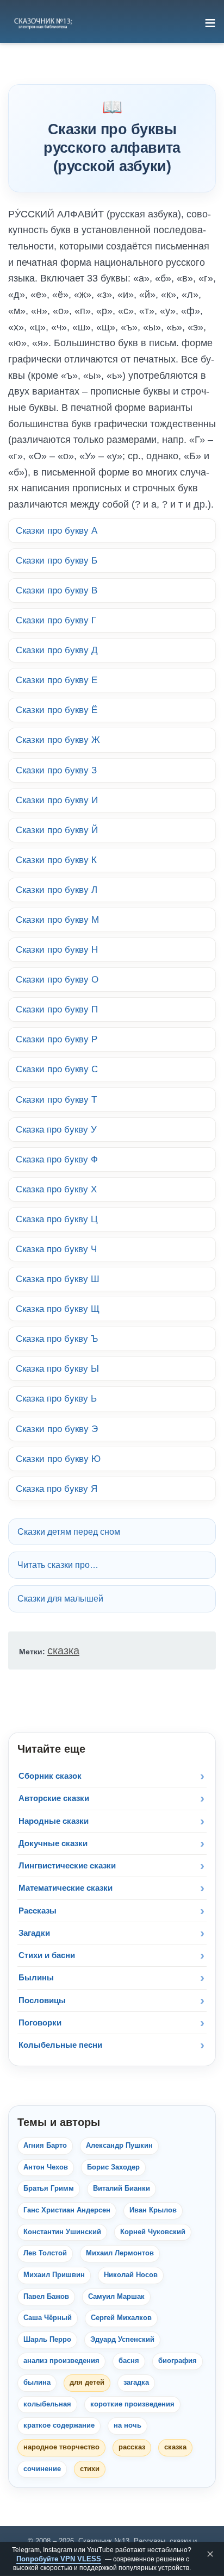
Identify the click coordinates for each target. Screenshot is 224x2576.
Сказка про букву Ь (56, 1398)
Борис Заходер (113, 2167)
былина (37, 2383)
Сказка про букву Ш (58, 1279)
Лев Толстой (45, 2253)
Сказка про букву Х (56, 1189)
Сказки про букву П (57, 1009)
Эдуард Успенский (122, 2340)
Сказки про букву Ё (57, 710)
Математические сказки (66, 1888)
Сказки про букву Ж (58, 740)
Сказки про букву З (56, 770)
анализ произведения (61, 2361)
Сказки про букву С (57, 1069)
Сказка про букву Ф (57, 1159)
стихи (90, 2469)
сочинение (42, 2469)
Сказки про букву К (56, 860)
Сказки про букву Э (57, 1429)
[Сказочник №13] (42, 23)
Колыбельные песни (60, 2045)
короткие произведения (132, 2404)
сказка (63, 1650)
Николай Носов (131, 2275)
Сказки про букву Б (57, 560)
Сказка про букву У (56, 1129)
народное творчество (61, 2447)
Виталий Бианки (122, 2189)
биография (178, 2361)
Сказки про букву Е (57, 680)
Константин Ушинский (62, 2232)
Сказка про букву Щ (58, 1309)
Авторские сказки (54, 1798)
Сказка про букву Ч (56, 1249)
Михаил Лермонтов (120, 2253)
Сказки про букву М (57, 920)
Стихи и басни (47, 1955)
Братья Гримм (49, 2189)
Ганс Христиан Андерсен (67, 2210)
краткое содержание (59, 2425)
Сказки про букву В (57, 590)
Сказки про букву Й (57, 830)
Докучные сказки (53, 1843)
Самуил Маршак (116, 2297)
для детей (87, 2383)
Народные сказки (54, 1821)
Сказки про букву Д (57, 650)
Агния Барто (45, 2146)
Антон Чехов (46, 2167)
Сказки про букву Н (57, 949)
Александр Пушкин (119, 2146)
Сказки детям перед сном (69, 1532)
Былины (36, 1977)
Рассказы (38, 1911)
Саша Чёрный (48, 2318)
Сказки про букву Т (56, 1099)
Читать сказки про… (58, 1565)
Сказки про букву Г (56, 620)
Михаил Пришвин (54, 2275)
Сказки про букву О (57, 979)
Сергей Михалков (121, 2318)
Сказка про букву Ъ (57, 1339)
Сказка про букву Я (57, 1489)
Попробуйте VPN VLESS (59, 2559)
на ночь (127, 2425)
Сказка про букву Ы (57, 1368)
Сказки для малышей (60, 1599)
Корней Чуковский (153, 2232)
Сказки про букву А (57, 530)
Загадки (34, 1933)
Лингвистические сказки (67, 1865)
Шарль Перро (47, 2340)
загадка (136, 2383)
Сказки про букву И (57, 800)
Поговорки (40, 2022)
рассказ (132, 2447)
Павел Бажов (46, 2297)
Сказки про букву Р (57, 1039)
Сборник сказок (50, 1776)
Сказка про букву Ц (57, 1219)
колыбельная (47, 2404)
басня (129, 2361)
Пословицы (42, 2000)
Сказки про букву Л (57, 890)
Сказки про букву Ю (58, 1459)
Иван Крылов (153, 2210)
